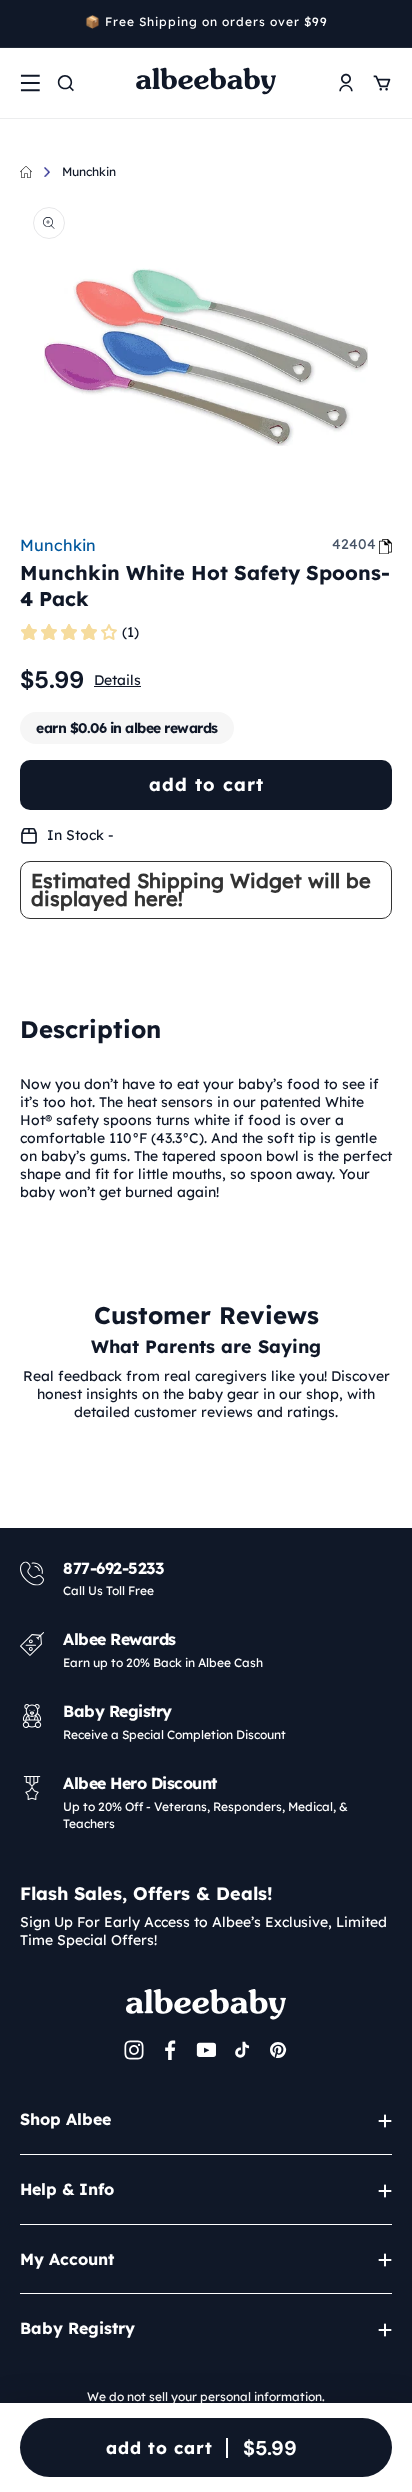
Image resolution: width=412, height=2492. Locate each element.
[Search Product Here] (66, 83)
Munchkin (89, 171)
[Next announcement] (385, 24)
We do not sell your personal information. (206, 2396)
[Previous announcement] (27, 24)
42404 (354, 544)
